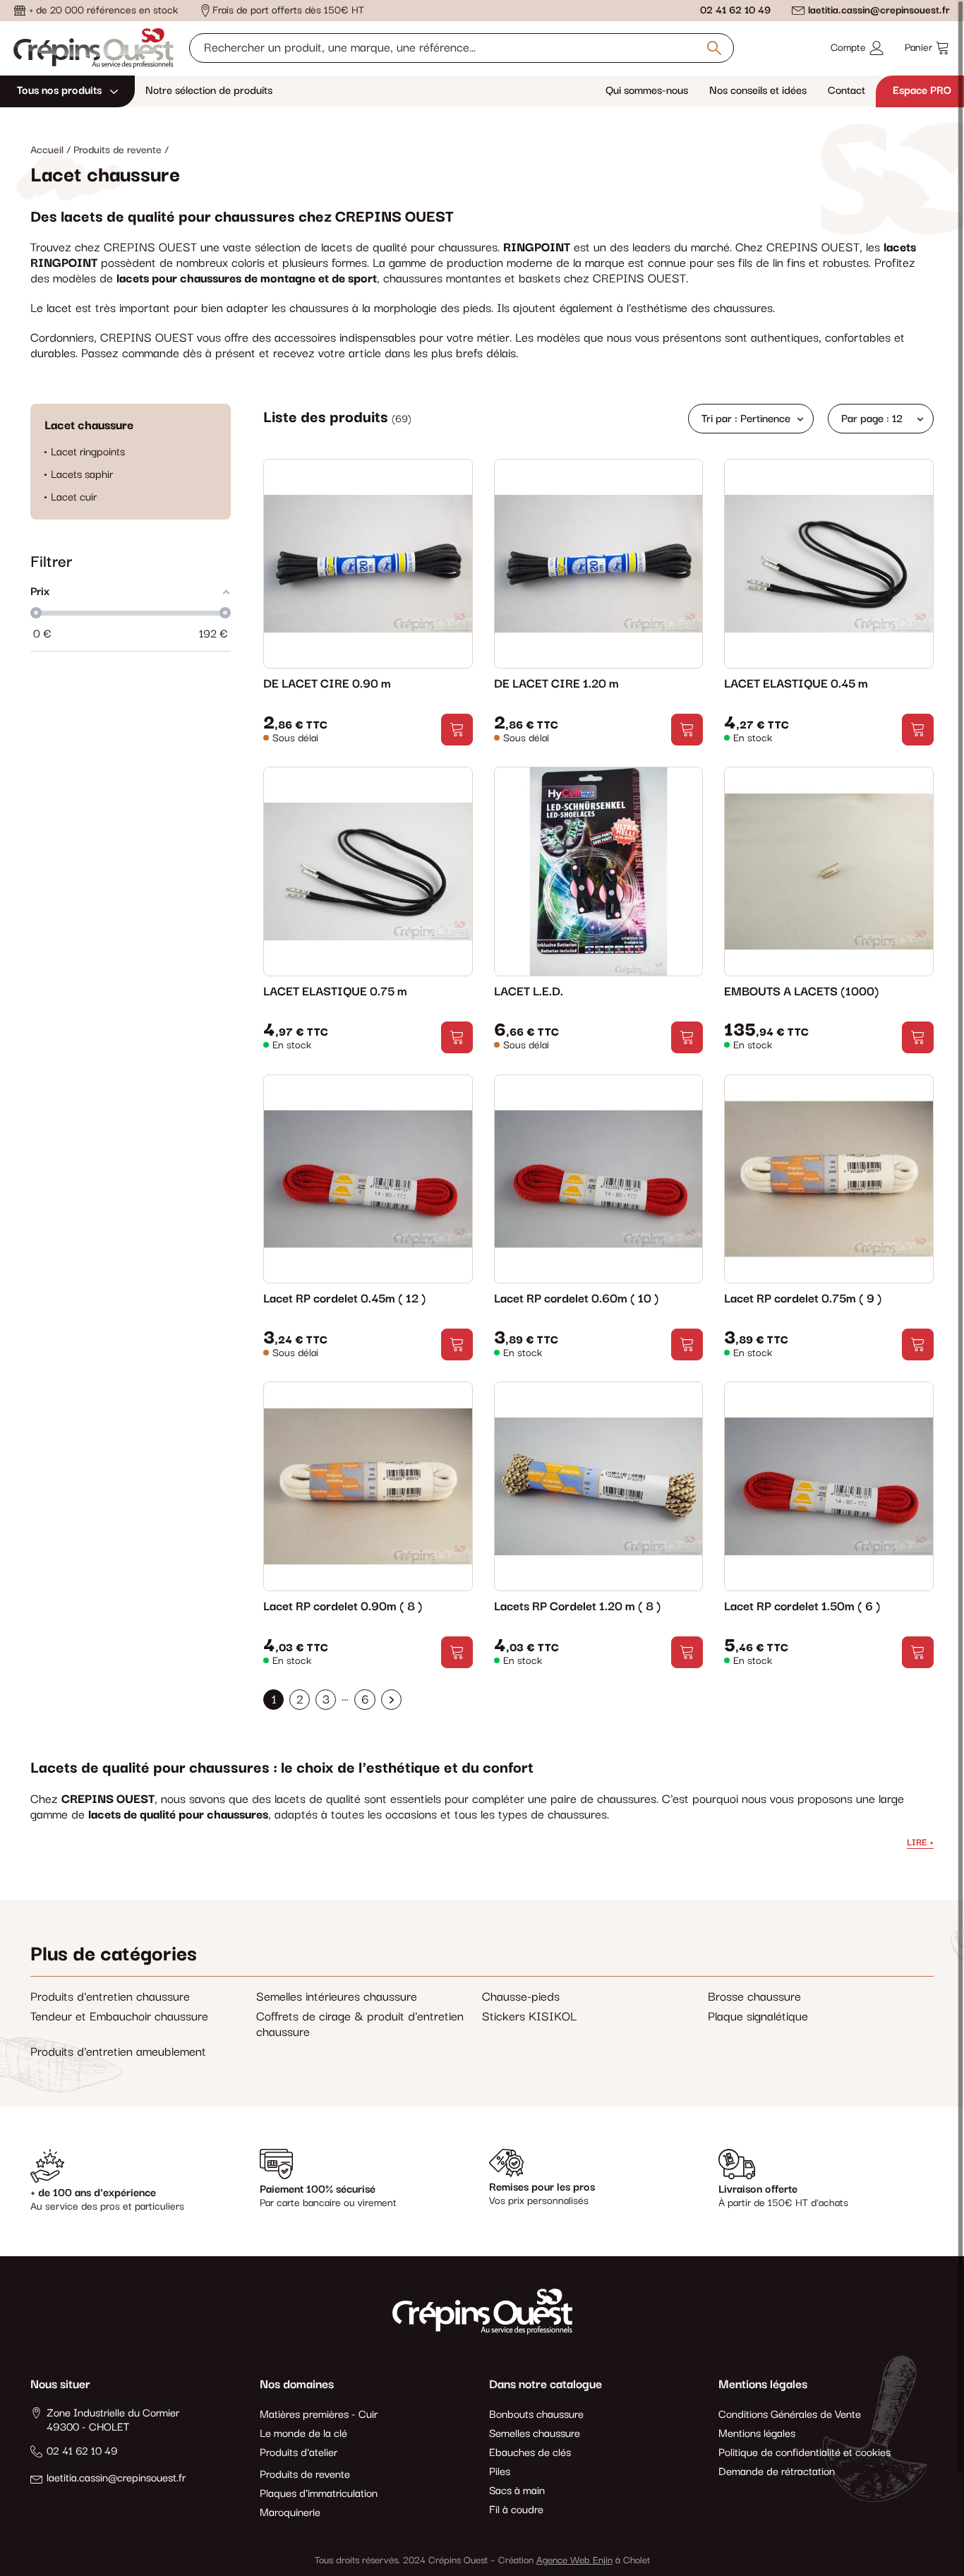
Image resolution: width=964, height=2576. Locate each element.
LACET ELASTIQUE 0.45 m (796, 684)
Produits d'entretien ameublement (118, 2052)
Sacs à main (517, 2491)
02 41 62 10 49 (735, 10)
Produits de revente (305, 2475)
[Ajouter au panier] (457, 730)
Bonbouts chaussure (536, 2415)
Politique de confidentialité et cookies (805, 2453)
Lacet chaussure (89, 426)
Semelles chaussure (535, 2434)
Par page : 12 (872, 419)
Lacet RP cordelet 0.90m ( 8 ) (343, 1607)
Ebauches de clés (530, 2453)
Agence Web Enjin (574, 2560)
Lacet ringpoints (88, 453)
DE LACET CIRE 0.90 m (327, 684)
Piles (500, 2472)
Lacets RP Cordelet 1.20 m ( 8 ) (577, 1607)
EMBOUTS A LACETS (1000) (801, 992)
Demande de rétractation (777, 2472)
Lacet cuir (74, 498)
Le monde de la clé (303, 2434)
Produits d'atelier (299, 2453)
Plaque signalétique (758, 2017)
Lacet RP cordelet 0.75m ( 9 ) (803, 1299)
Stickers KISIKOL (529, 2017)
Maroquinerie (290, 2513)
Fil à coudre (516, 2510)
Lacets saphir (82, 475)
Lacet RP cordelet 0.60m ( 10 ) (576, 1299)
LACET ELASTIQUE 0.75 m (335, 992)
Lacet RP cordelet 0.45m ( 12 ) (344, 1299)
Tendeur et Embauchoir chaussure (119, 2017)
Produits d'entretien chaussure (110, 1997)
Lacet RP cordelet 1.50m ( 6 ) (802, 1607)
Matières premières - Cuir (319, 2415)
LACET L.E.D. (529, 992)
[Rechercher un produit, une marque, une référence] (714, 48)
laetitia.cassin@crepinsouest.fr (879, 10)
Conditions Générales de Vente (790, 2415)
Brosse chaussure (754, 1997)
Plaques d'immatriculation (319, 2494)
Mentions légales (757, 2434)
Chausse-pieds (521, 1997)
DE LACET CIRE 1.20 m (556, 684)
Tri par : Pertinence (746, 419)
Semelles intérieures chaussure (337, 1997)
